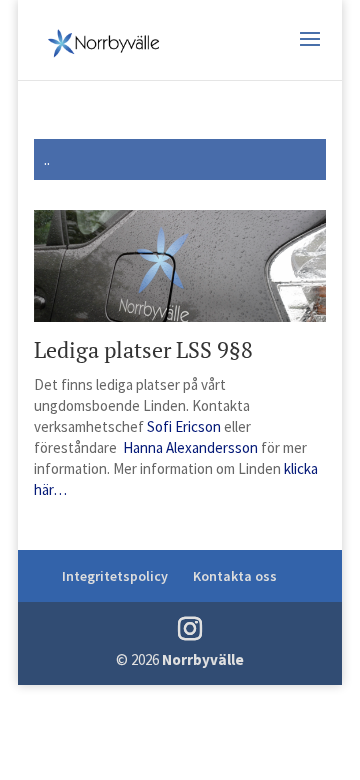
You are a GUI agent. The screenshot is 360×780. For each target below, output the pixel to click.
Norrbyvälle (203, 659)
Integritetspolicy (115, 576)
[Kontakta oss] (118, 447)
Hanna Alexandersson (190, 447)
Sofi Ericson (184, 426)
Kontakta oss (235, 576)
